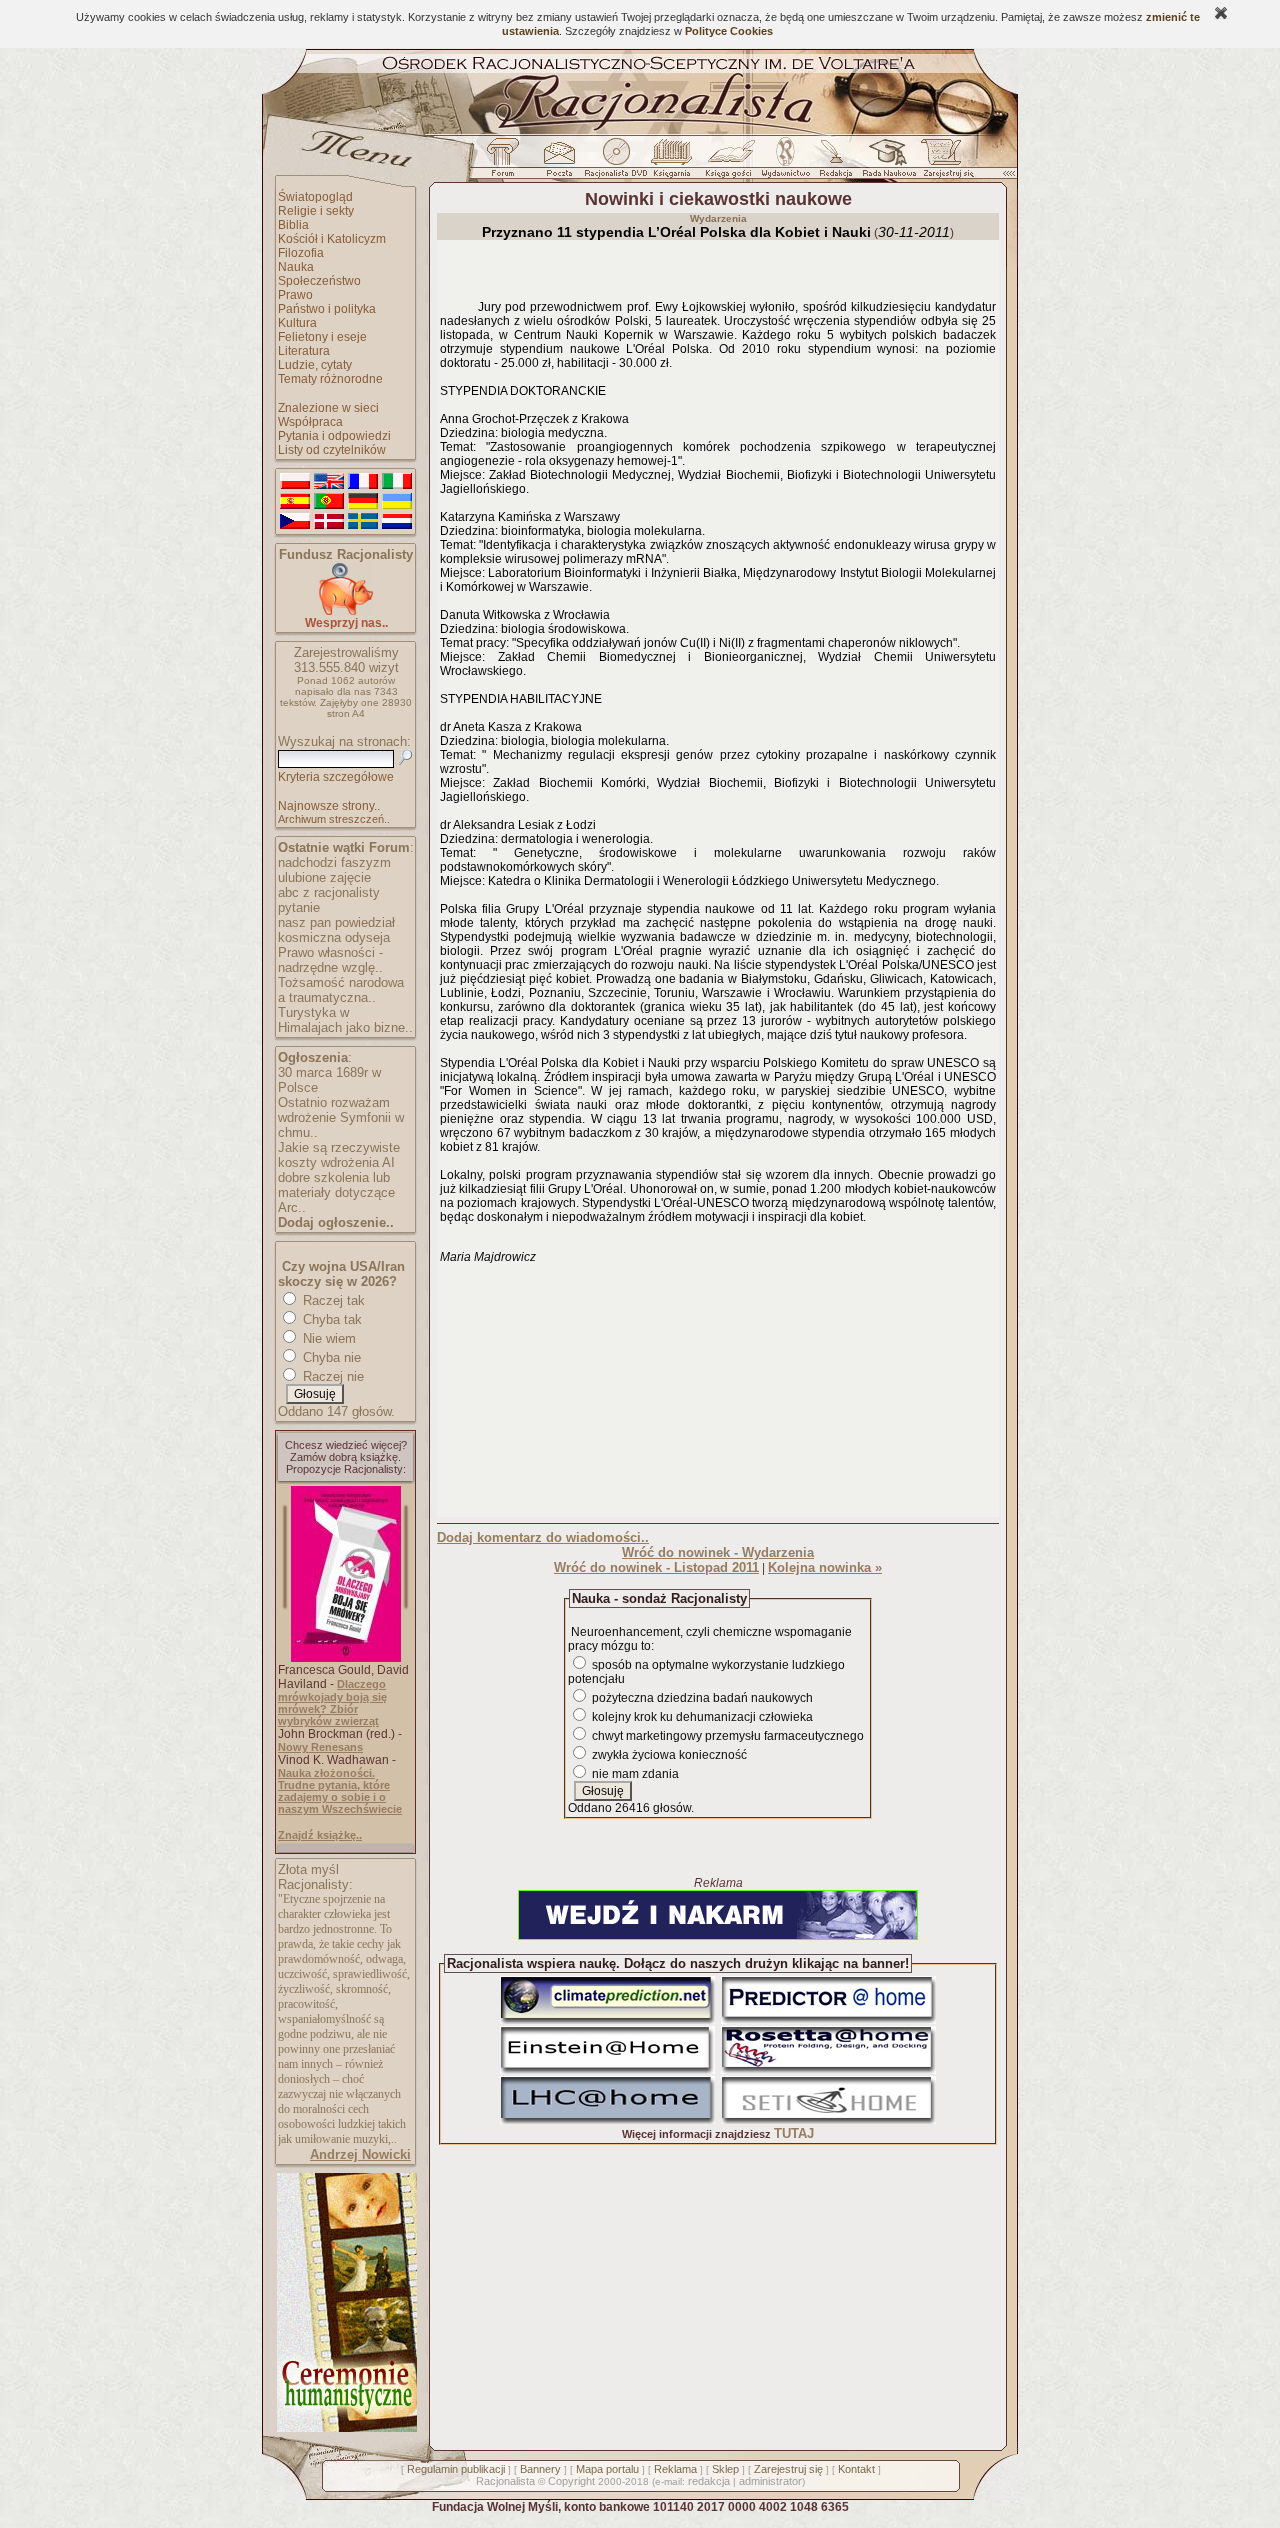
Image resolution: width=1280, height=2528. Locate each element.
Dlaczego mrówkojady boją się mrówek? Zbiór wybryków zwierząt (332, 1702)
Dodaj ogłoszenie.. (336, 1222)
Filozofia (301, 253)
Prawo (295, 295)
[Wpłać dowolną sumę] (346, 611)
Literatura (304, 351)
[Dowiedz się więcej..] (345, 2428)
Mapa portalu (607, 2469)
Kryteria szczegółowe (336, 777)
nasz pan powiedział (336, 922)
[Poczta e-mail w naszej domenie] (558, 163)
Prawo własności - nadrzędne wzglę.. (330, 960)
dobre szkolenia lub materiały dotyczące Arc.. (336, 1192)
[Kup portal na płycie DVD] (616, 163)
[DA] (329, 522)
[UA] (397, 502)
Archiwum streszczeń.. (334, 819)
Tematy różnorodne (330, 379)
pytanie (299, 907)
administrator (770, 2481)
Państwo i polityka (327, 309)
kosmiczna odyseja (334, 937)
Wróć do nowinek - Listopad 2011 (656, 1567)
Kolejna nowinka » (825, 1567)
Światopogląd (315, 197)
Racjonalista (505, 2481)
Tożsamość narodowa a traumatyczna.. (341, 990)
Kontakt (856, 2469)
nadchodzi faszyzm (334, 862)
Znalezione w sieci (328, 408)
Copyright (571, 2481)
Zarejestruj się (788, 2469)
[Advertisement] (718, 1389)
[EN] (329, 482)
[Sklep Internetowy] (673, 163)
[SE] (363, 522)
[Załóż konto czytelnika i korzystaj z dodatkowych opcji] (943, 163)
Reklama (675, 2469)
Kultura (297, 323)
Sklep (725, 2469)
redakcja (709, 2481)
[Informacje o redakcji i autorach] (834, 163)
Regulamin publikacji (456, 2469)
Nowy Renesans (320, 1747)
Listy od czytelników (332, 450)
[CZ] (295, 522)
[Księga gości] (732, 163)
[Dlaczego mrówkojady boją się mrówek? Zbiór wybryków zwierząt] (346, 1658)
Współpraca (310, 422)
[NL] (397, 522)
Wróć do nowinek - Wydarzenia (718, 1552)
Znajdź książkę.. (320, 1835)
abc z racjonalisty (329, 892)
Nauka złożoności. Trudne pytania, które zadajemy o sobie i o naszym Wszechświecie (340, 1791)
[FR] (363, 482)
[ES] (295, 502)
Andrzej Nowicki (360, 2154)
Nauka (296, 267)
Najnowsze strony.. (329, 806)
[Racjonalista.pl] (640, 132)
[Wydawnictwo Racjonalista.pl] (785, 163)
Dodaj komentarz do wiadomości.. (543, 1537)
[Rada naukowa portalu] (886, 163)
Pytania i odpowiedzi (334, 436)
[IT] (397, 482)
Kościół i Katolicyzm (332, 239)
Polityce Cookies (729, 31)
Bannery (540, 2469)
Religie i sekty (316, 211)
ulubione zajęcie (324, 877)
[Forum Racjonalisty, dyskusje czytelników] (507, 163)
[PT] (329, 502)
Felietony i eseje (322, 337)
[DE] (363, 502)
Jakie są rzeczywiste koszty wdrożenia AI (339, 1155)
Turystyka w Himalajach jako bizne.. (345, 1020)
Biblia (293, 225)
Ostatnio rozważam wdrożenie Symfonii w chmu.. (341, 1117)
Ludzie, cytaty (315, 365)
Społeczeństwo (319, 281)
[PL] (295, 482)
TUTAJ (794, 2133)
